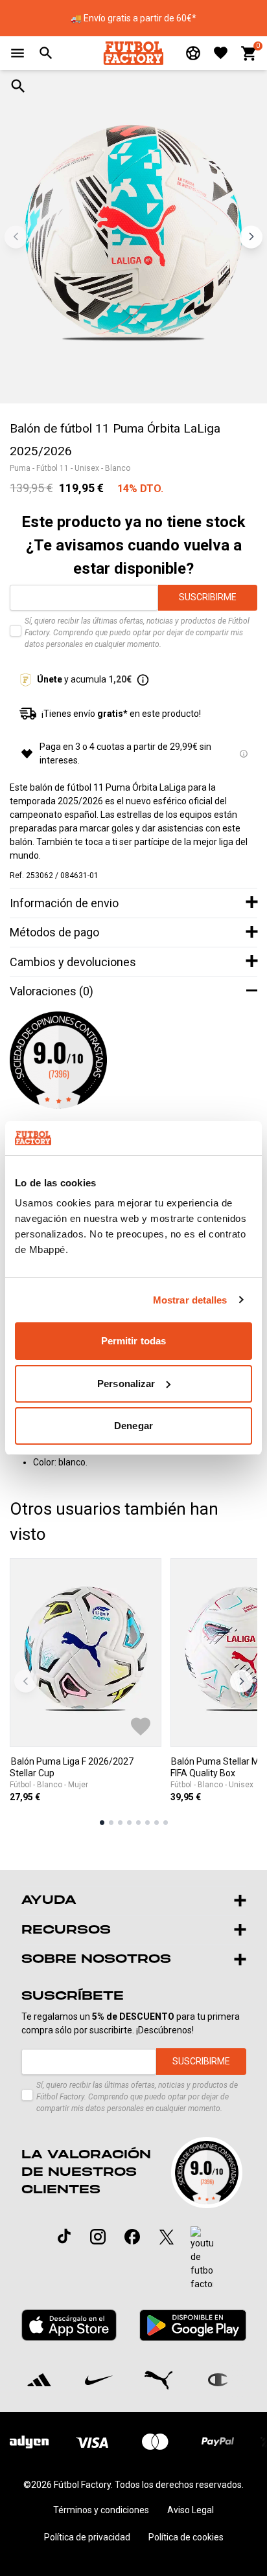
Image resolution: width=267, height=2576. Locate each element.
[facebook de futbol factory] (132, 2237)
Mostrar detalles (190, 1300)
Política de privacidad (87, 2537)
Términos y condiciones (101, 2510)
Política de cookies (186, 2537)
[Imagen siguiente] (251, 237)
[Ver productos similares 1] (102, 1823)
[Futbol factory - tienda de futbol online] (133, 53)
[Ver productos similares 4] (129, 1823)
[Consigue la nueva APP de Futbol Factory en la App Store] (69, 2325)
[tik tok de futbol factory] (64, 2236)
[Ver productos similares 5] (138, 1823)
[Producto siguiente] (241, 1681)
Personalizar (126, 1384)
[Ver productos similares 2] (111, 1823)
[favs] (221, 53)
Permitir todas (133, 1341)
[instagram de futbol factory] (98, 2237)
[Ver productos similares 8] (166, 1823)
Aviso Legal (191, 2510)
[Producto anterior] (26, 1681)
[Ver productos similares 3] (120, 1823)
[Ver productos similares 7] (157, 1823)
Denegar (133, 1426)
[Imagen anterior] (16, 237)
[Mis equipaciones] (193, 53)
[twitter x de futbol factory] (167, 2237)
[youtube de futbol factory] (202, 2259)
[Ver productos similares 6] (147, 1823)
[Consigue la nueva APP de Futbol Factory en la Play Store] (193, 2325)
